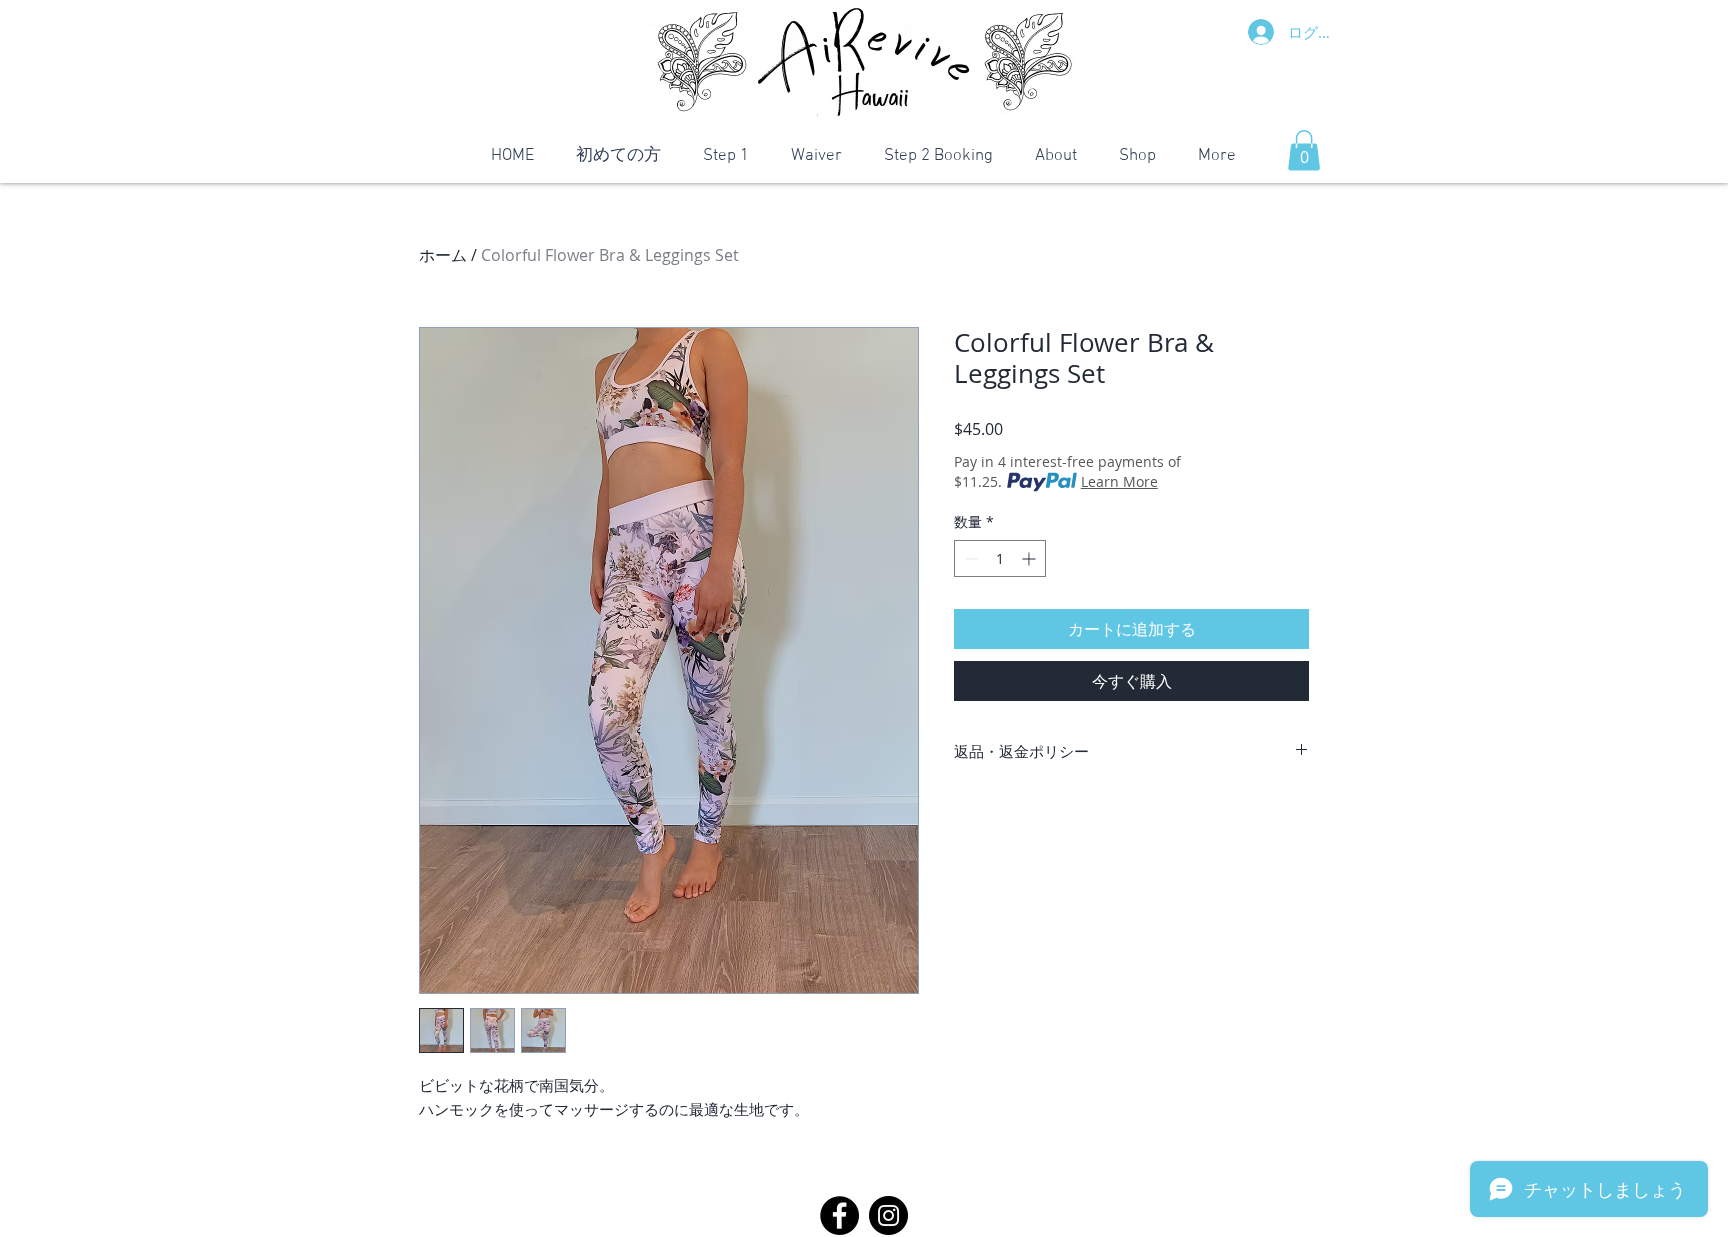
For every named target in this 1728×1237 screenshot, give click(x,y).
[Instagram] (888, 1215)
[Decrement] (969, 558)
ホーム (443, 255)
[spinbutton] (1000, 558)
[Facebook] (839, 1215)
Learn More (1119, 481)
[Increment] (1030, 558)
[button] (1304, 150)
